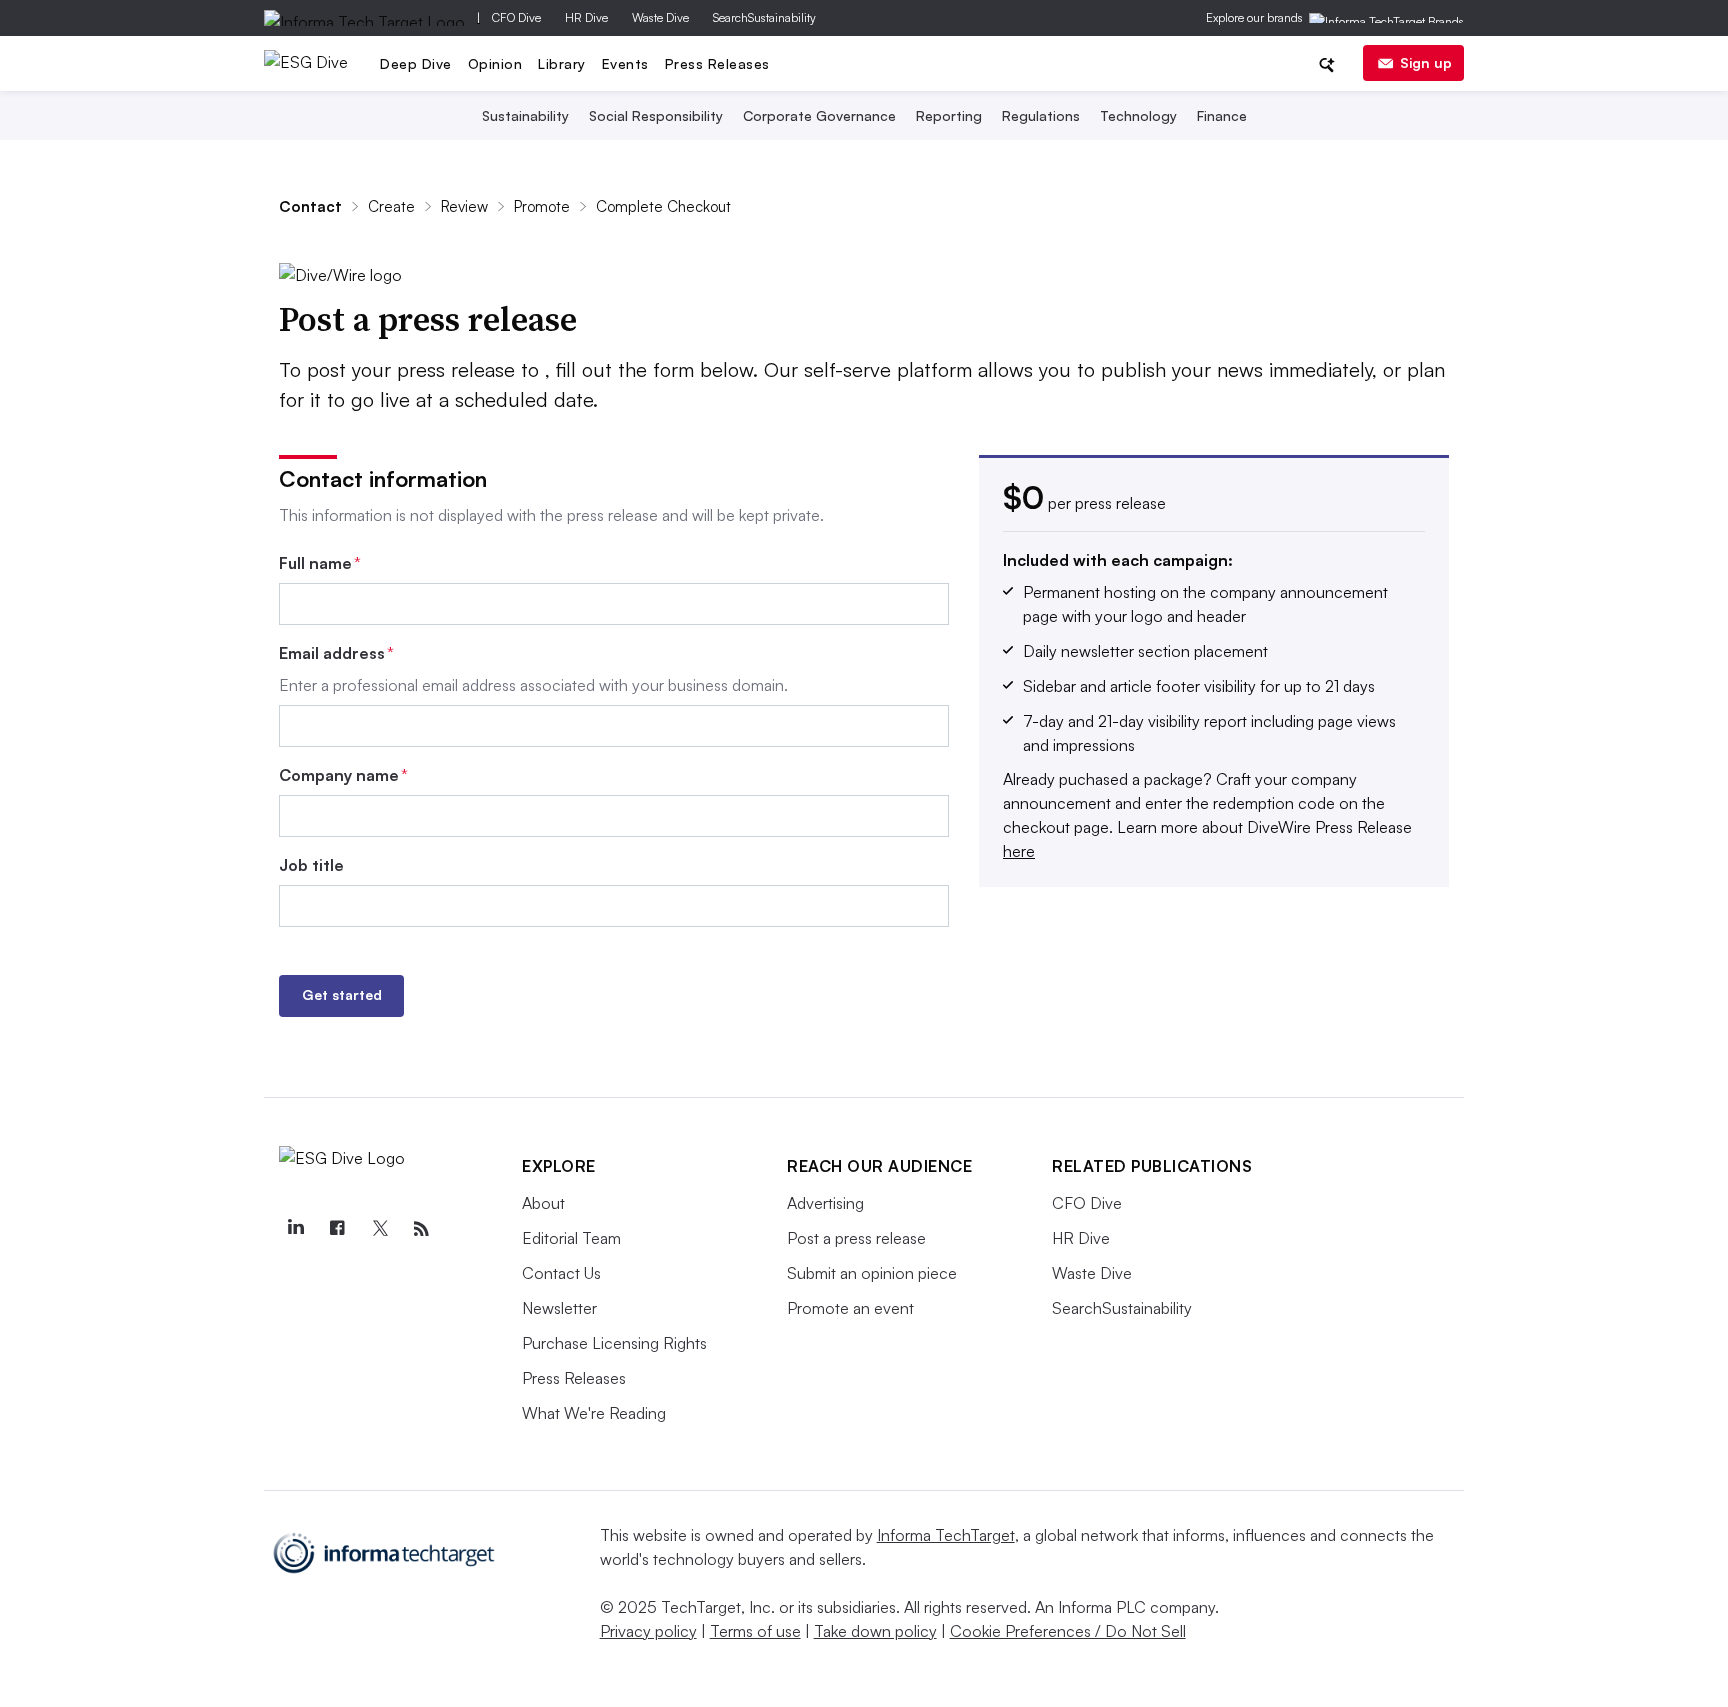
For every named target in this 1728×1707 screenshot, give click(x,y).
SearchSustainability (764, 17)
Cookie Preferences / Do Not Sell (1068, 1631)
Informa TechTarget (946, 1535)
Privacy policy (648, 1631)
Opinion (495, 63)
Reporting (949, 115)
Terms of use (755, 1631)
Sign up (1426, 62)
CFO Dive (516, 17)
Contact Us (561, 1273)
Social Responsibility (656, 115)
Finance (1222, 115)
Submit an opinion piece (872, 1273)
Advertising (825, 1203)
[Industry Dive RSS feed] (421, 1229)
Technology (1138, 115)
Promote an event (850, 1308)
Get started (342, 994)
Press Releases (717, 63)
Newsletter (559, 1308)
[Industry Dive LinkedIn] (295, 1229)
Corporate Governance (819, 115)
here (1019, 851)
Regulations (1041, 115)
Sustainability (525, 115)
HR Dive (586, 17)
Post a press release (856, 1238)
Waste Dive (660, 17)
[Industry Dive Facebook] (337, 1229)
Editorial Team (571, 1238)
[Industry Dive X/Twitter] (379, 1229)
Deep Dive (416, 63)
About (543, 1203)
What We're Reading (594, 1413)
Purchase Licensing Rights (614, 1343)
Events (625, 63)
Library (562, 63)
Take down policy (875, 1631)
